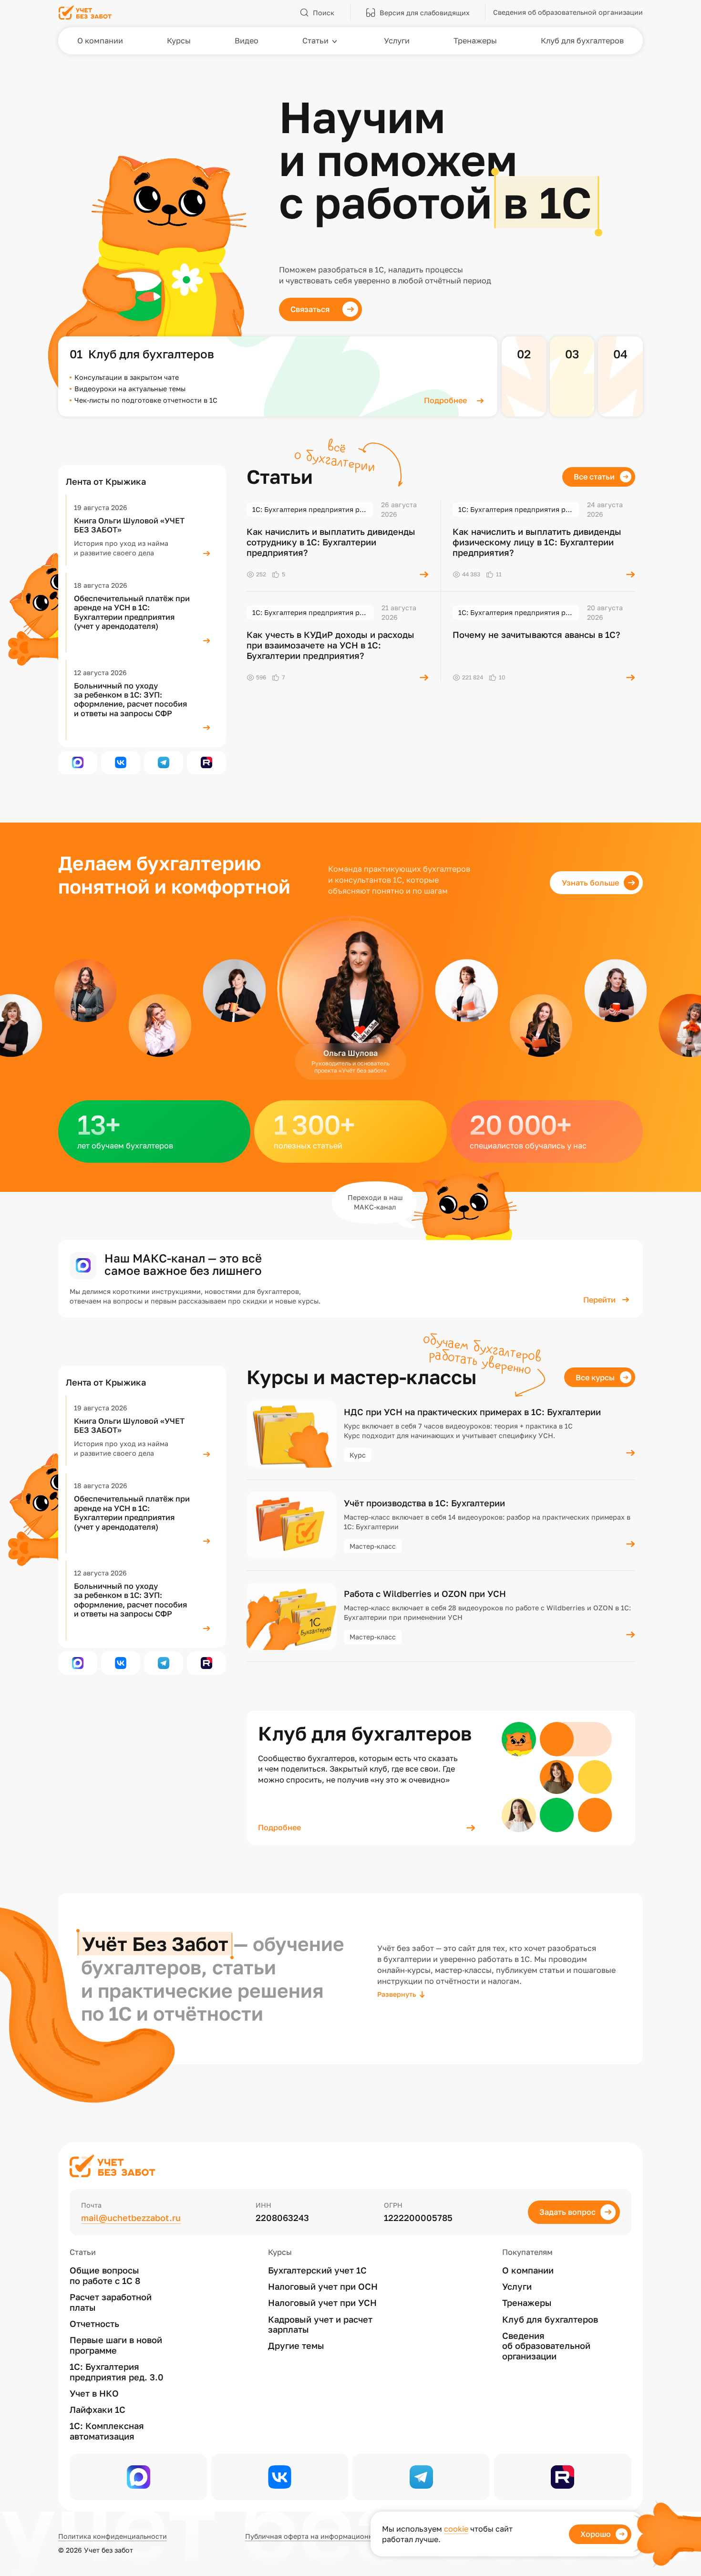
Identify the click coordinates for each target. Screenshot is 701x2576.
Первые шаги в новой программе (116, 2345)
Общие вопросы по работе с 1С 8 (105, 2276)
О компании (528, 2270)
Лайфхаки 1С (98, 2410)
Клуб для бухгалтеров (550, 2320)
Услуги (517, 2287)
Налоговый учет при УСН (322, 2303)
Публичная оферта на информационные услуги (326, 2536)
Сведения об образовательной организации (546, 2346)
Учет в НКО (94, 2393)
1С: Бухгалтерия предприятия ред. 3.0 (117, 2372)
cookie (456, 2529)
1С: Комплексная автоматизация (107, 2431)
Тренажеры (527, 2303)
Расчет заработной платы (111, 2302)
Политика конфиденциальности (113, 2536)
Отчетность (94, 2324)
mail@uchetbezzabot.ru (131, 2218)
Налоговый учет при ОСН (323, 2287)
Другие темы (296, 2346)
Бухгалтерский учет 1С (317, 2270)
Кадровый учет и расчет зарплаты (320, 2325)
